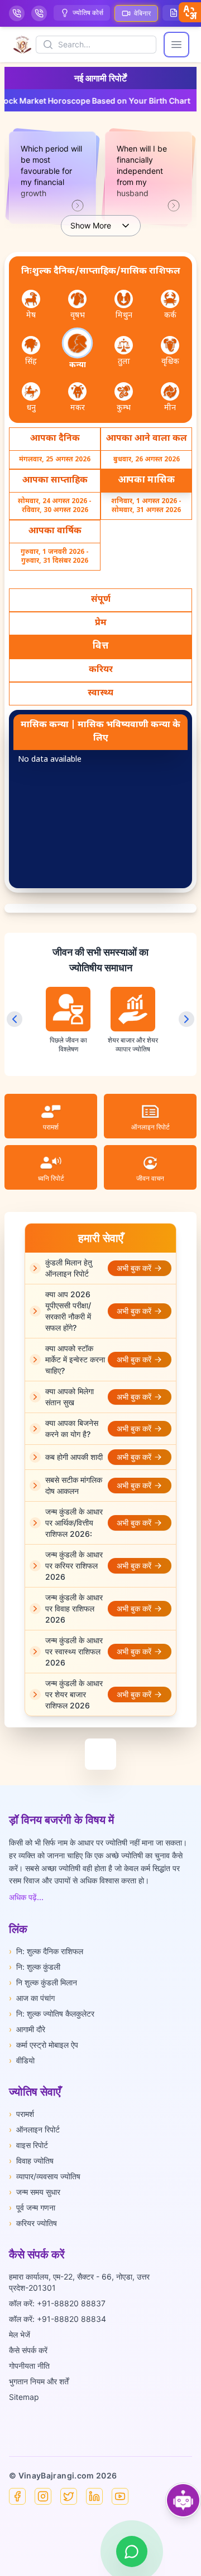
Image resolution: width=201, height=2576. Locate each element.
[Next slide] (186, 1019)
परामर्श (21, 2114)
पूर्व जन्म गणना (32, 2207)
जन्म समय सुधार (35, 2192)
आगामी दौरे (27, 2029)
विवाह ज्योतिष (31, 2161)
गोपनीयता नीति (29, 2366)
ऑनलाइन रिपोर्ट (34, 2129)
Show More (91, 225)
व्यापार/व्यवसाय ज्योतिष (45, 2176)
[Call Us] (17, 13)
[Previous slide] (15, 1019)
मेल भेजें (20, 2334)
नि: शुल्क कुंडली (35, 1967)
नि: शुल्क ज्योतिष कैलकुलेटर (52, 2013)
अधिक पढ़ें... (26, 1897)
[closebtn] (190, 12)
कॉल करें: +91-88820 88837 (57, 2303)
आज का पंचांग (32, 1998)
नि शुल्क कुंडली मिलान (43, 1982)
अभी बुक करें (134, 1268)
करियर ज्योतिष (33, 2223)
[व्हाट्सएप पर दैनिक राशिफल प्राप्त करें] (132, 2551)
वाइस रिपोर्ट (28, 2145)
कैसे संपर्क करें (28, 2350)
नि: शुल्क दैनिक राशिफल (46, 1951)
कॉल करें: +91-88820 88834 (58, 2319)
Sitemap (24, 2397)
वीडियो (22, 2060)
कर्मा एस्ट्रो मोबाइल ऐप (44, 2045)
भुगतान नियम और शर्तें (39, 2381)
